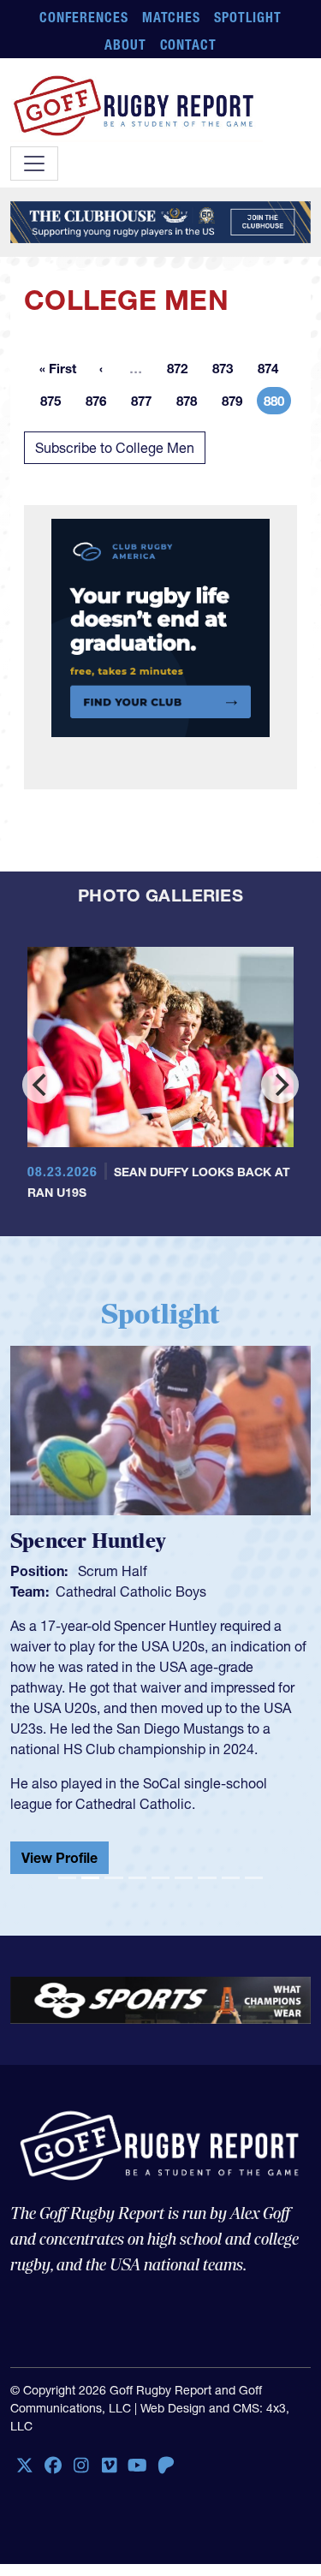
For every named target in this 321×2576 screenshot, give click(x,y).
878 (192, 404)
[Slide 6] (184, 1878)
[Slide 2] (90, 1878)
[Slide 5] (160, 1878)
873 (228, 371)
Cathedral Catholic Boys (131, 1591)
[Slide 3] (113, 1878)
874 (273, 371)
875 (56, 404)
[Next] (280, 1085)
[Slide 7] (207, 1878)
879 (237, 404)
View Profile (59, 1858)
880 (277, 404)
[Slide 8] (231, 1878)
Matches (172, 17)
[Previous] (41, 1085)
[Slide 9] (254, 1878)
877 (146, 404)
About (125, 45)
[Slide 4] (137, 1878)
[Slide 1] (67, 1878)
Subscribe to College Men (115, 448)
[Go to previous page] (101, 368)
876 (101, 404)
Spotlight (248, 17)
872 (182, 371)
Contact (189, 45)
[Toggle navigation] (34, 164)
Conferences (84, 17)
